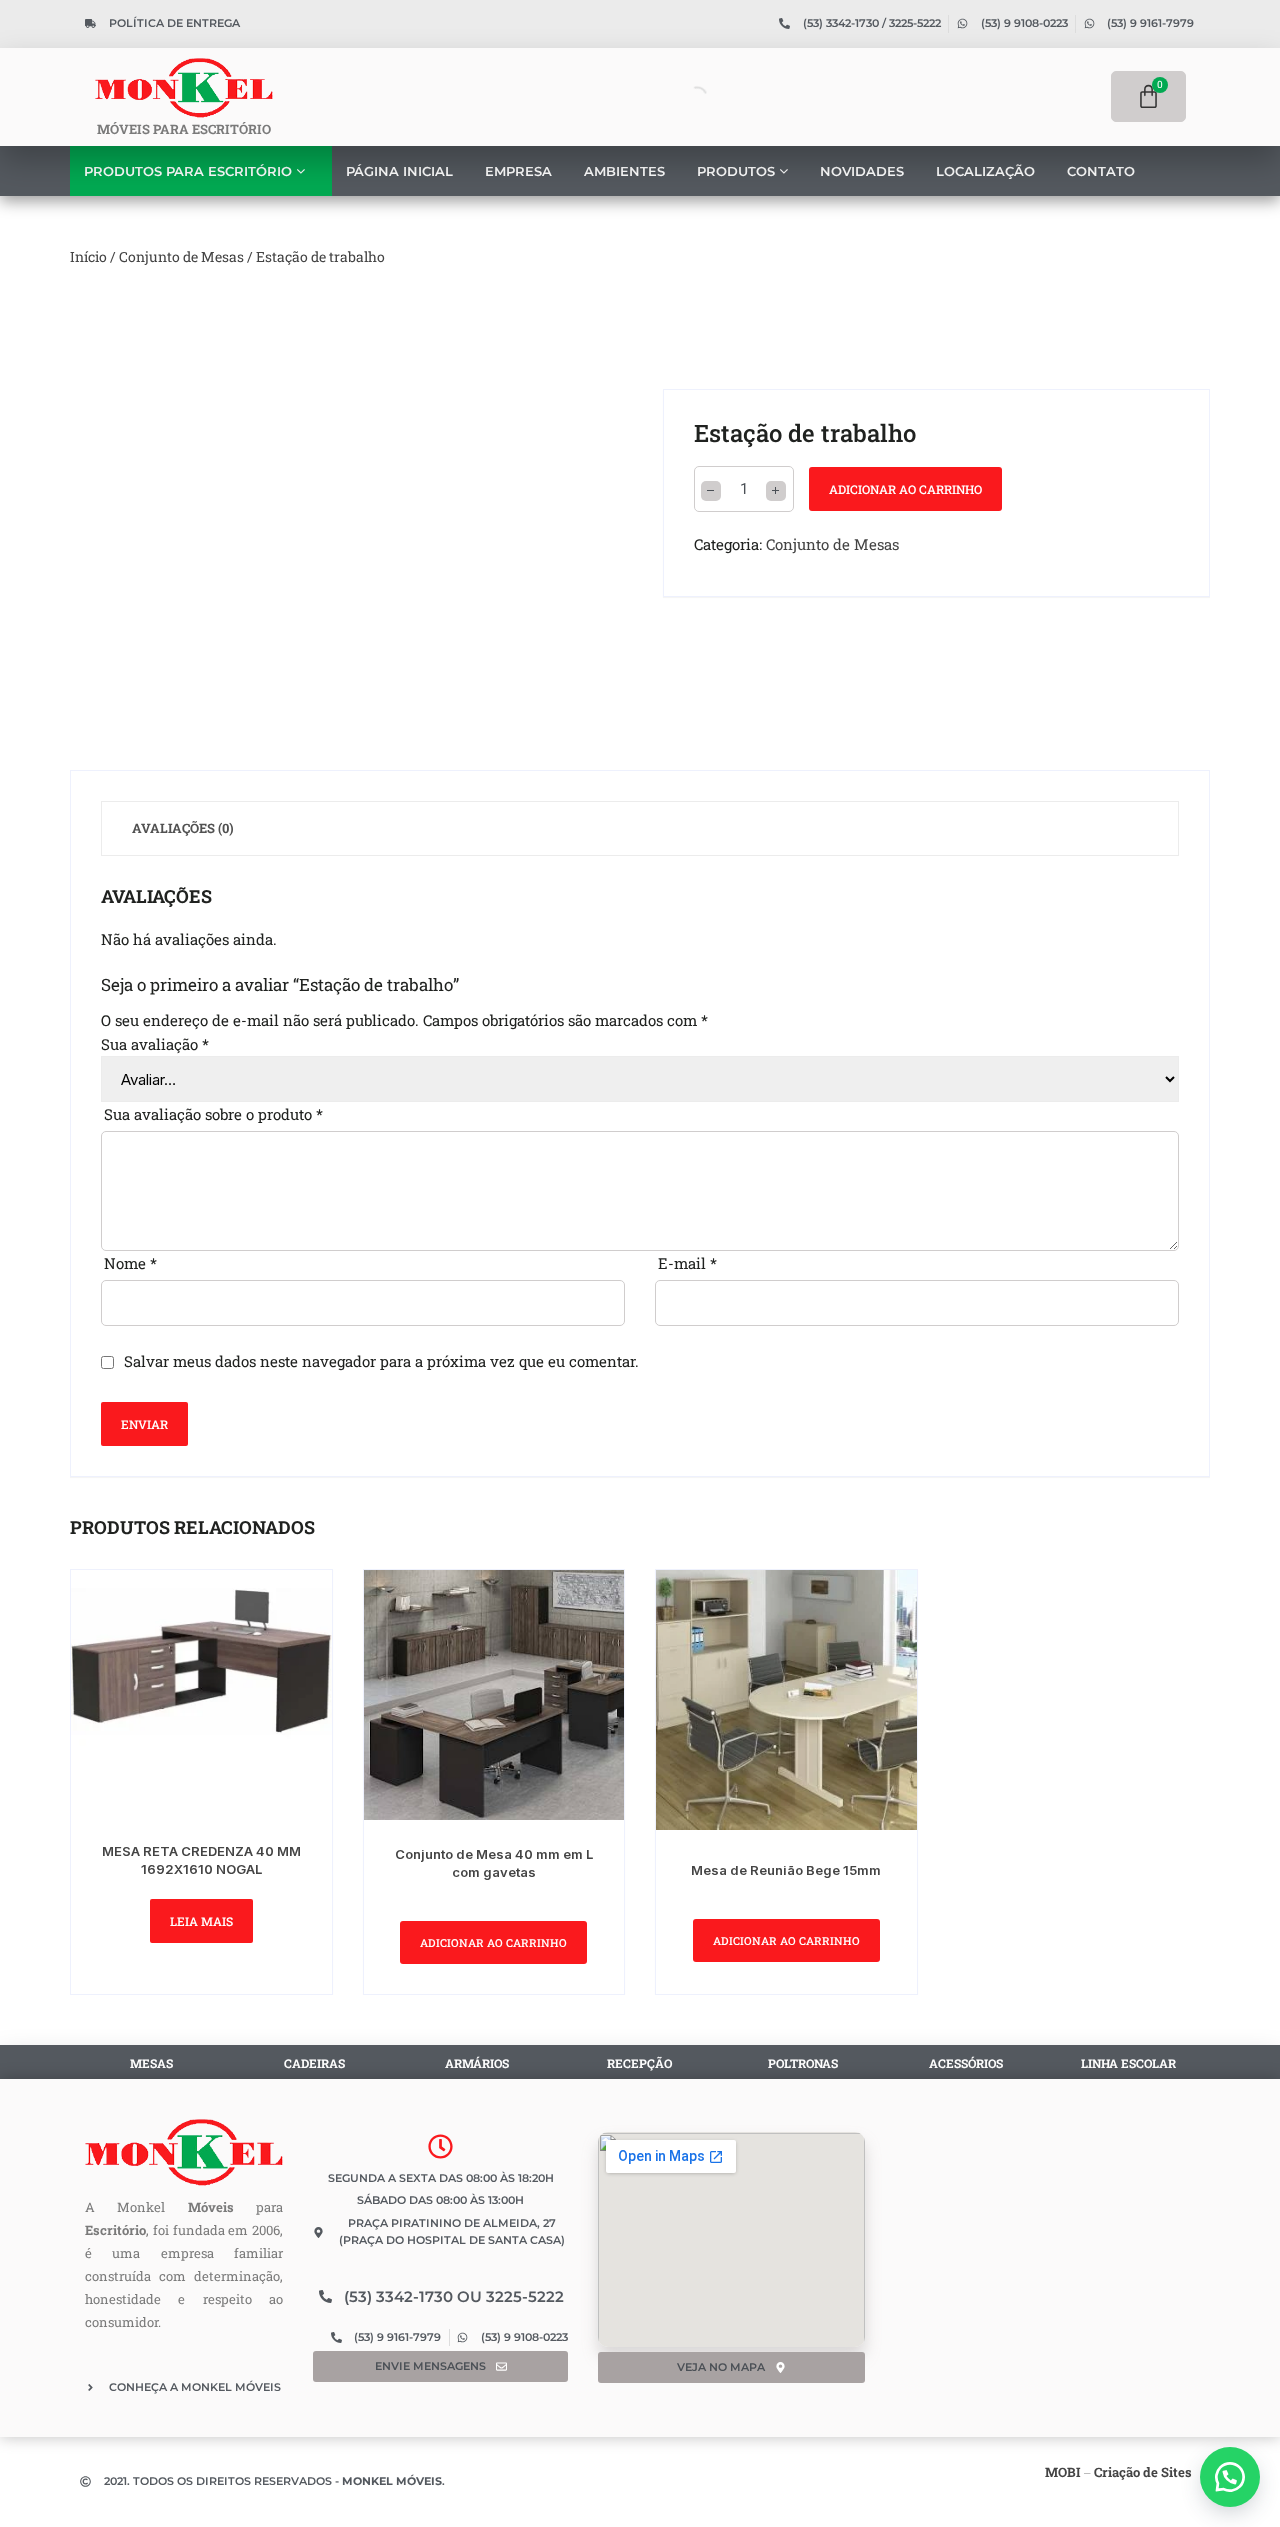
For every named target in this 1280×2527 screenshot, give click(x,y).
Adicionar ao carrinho (905, 489)
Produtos (738, 171)
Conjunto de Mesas (181, 256)
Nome (130, 1263)
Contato (1101, 171)
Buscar (660, 96)
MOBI (1063, 2472)
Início (88, 256)
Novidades (862, 171)
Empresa (518, 171)
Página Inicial (399, 171)
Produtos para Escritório (190, 171)
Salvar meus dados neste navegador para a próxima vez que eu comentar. (381, 1361)
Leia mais (201, 1921)
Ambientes (624, 171)
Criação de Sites (1143, 2472)
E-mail (687, 1263)
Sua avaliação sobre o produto (213, 1114)
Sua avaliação (155, 1044)
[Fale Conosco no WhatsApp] (1230, 2477)
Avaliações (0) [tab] (183, 828)
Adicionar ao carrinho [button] (493, 1942)
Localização (985, 171)
